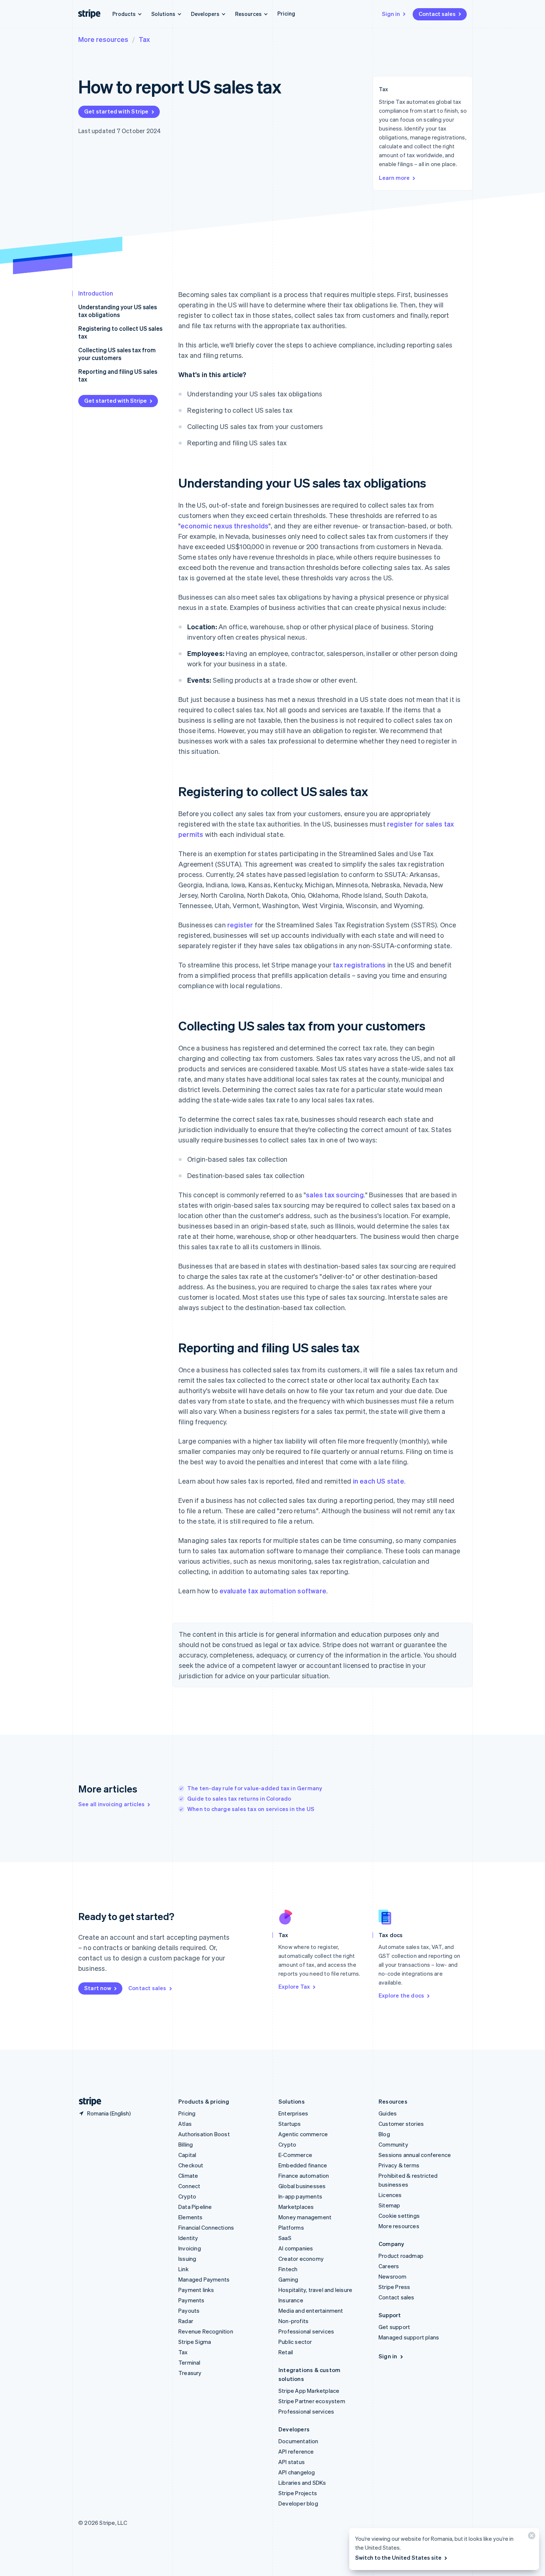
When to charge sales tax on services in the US (251, 1809)
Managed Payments (204, 2279)
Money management (305, 2217)
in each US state (379, 1481)
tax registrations (359, 965)
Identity (188, 2238)
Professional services (306, 2331)
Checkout (191, 2165)
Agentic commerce (303, 2134)
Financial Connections (206, 2227)
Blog (384, 2134)
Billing (186, 2144)
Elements (191, 2217)
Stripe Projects (298, 2493)
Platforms (291, 2227)
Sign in (391, 14)
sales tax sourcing (335, 1195)
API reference (296, 2451)
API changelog (297, 2472)
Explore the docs (401, 1995)
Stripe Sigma (195, 2342)
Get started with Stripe (116, 111)
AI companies (296, 2248)
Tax (144, 39)
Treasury (190, 2373)
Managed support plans (409, 2337)
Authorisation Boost (204, 2134)
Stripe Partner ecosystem (312, 2401)
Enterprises (293, 2113)
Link (184, 2269)
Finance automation (304, 2176)
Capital (187, 2155)
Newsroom (393, 2276)
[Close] (531, 2537)
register (240, 925)
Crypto (187, 2196)
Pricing (286, 13)
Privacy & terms (399, 2165)
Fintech (288, 2269)
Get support (394, 2327)
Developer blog (298, 2503)
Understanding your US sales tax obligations (118, 311)
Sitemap (389, 2205)
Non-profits (293, 2321)
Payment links (196, 2290)
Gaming (288, 2279)
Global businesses (302, 2186)
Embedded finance (303, 2165)
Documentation (298, 2441)
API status (292, 2462)
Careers (389, 2266)
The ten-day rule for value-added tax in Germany (255, 1788)
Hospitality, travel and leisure (315, 2290)
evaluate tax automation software (273, 1591)
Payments (191, 2300)
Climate (188, 2176)
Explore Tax (294, 1986)
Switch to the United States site (398, 2557)
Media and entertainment (311, 2311)
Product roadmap (401, 2256)
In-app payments (300, 2196)
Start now (98, 1988)
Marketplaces (296, 2207)
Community (393, 2144)
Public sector (295, 2342)
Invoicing (190, 2248)
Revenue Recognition (206, 2331)
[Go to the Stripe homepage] (87, 2102)
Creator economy (301, 2259)
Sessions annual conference (415, 2155)
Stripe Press (394, 2287)
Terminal (189, 2362)
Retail (286, 2352)
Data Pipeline (195, 2207)
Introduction (96, 293)
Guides (388, 2113)
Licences (390, 2195)
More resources (103, 39)
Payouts (189, 2311)
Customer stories (401, 2124)
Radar (186, 2321)
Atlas (185, 2124)
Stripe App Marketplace (309, 2391)
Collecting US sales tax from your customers (117, 354)
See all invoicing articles (111, 1804)
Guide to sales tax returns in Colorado (239, 1798)
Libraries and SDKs (302, 2483)
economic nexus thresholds (224, 526)
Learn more (394, 178)
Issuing (187, 2259)
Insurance (291, 2300)
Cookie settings (399, 2216)
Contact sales (437, 14)
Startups (290, 2124)
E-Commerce (295, 2155)
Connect (189, 2186)
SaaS (285, 2238)
